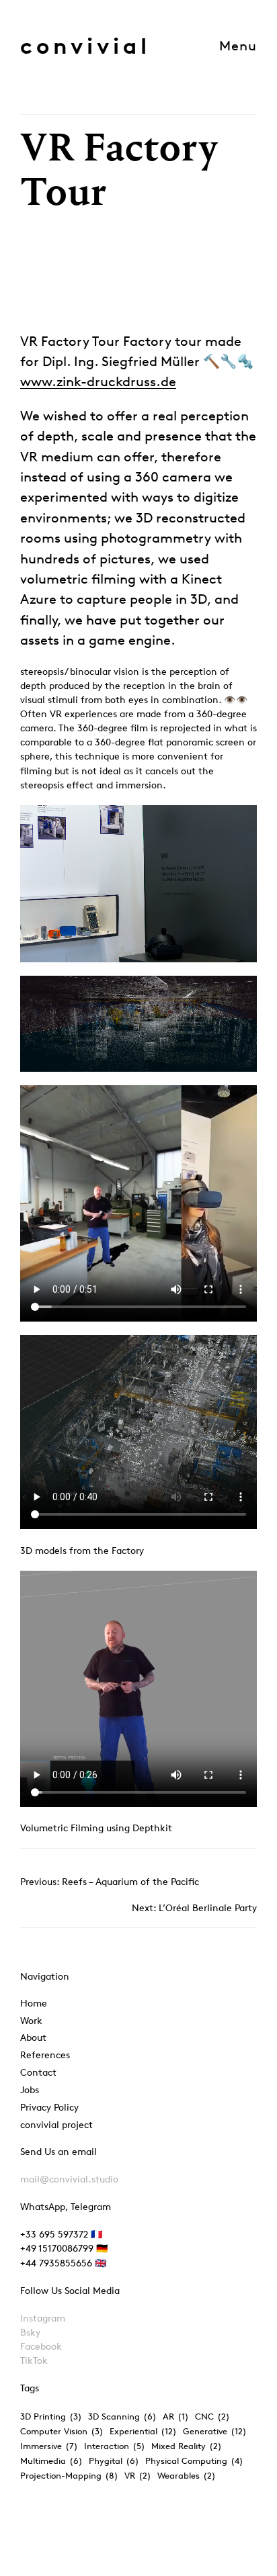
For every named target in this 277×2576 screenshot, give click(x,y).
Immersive (49, 2446)
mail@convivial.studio (69, 2179)
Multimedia (51, 2460)
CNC (212, 2416)
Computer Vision (62, 2431)
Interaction (115, 2446)
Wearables (187, 2475)
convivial (85, 45)
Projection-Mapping (69, 2475)
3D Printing (51, 2416)
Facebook (41, 2346)
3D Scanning (122, 2416)
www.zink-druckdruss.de (98, 381)
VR (138, 2475)
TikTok (34, 2360)
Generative (215, 2431)
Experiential (143, 2431)
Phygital (114, 2460)
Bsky (30, 2332)
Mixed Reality (187, 2446)
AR (176, 2416)
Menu (238, 46)
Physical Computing (194, 2460)
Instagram (43, 2318)
